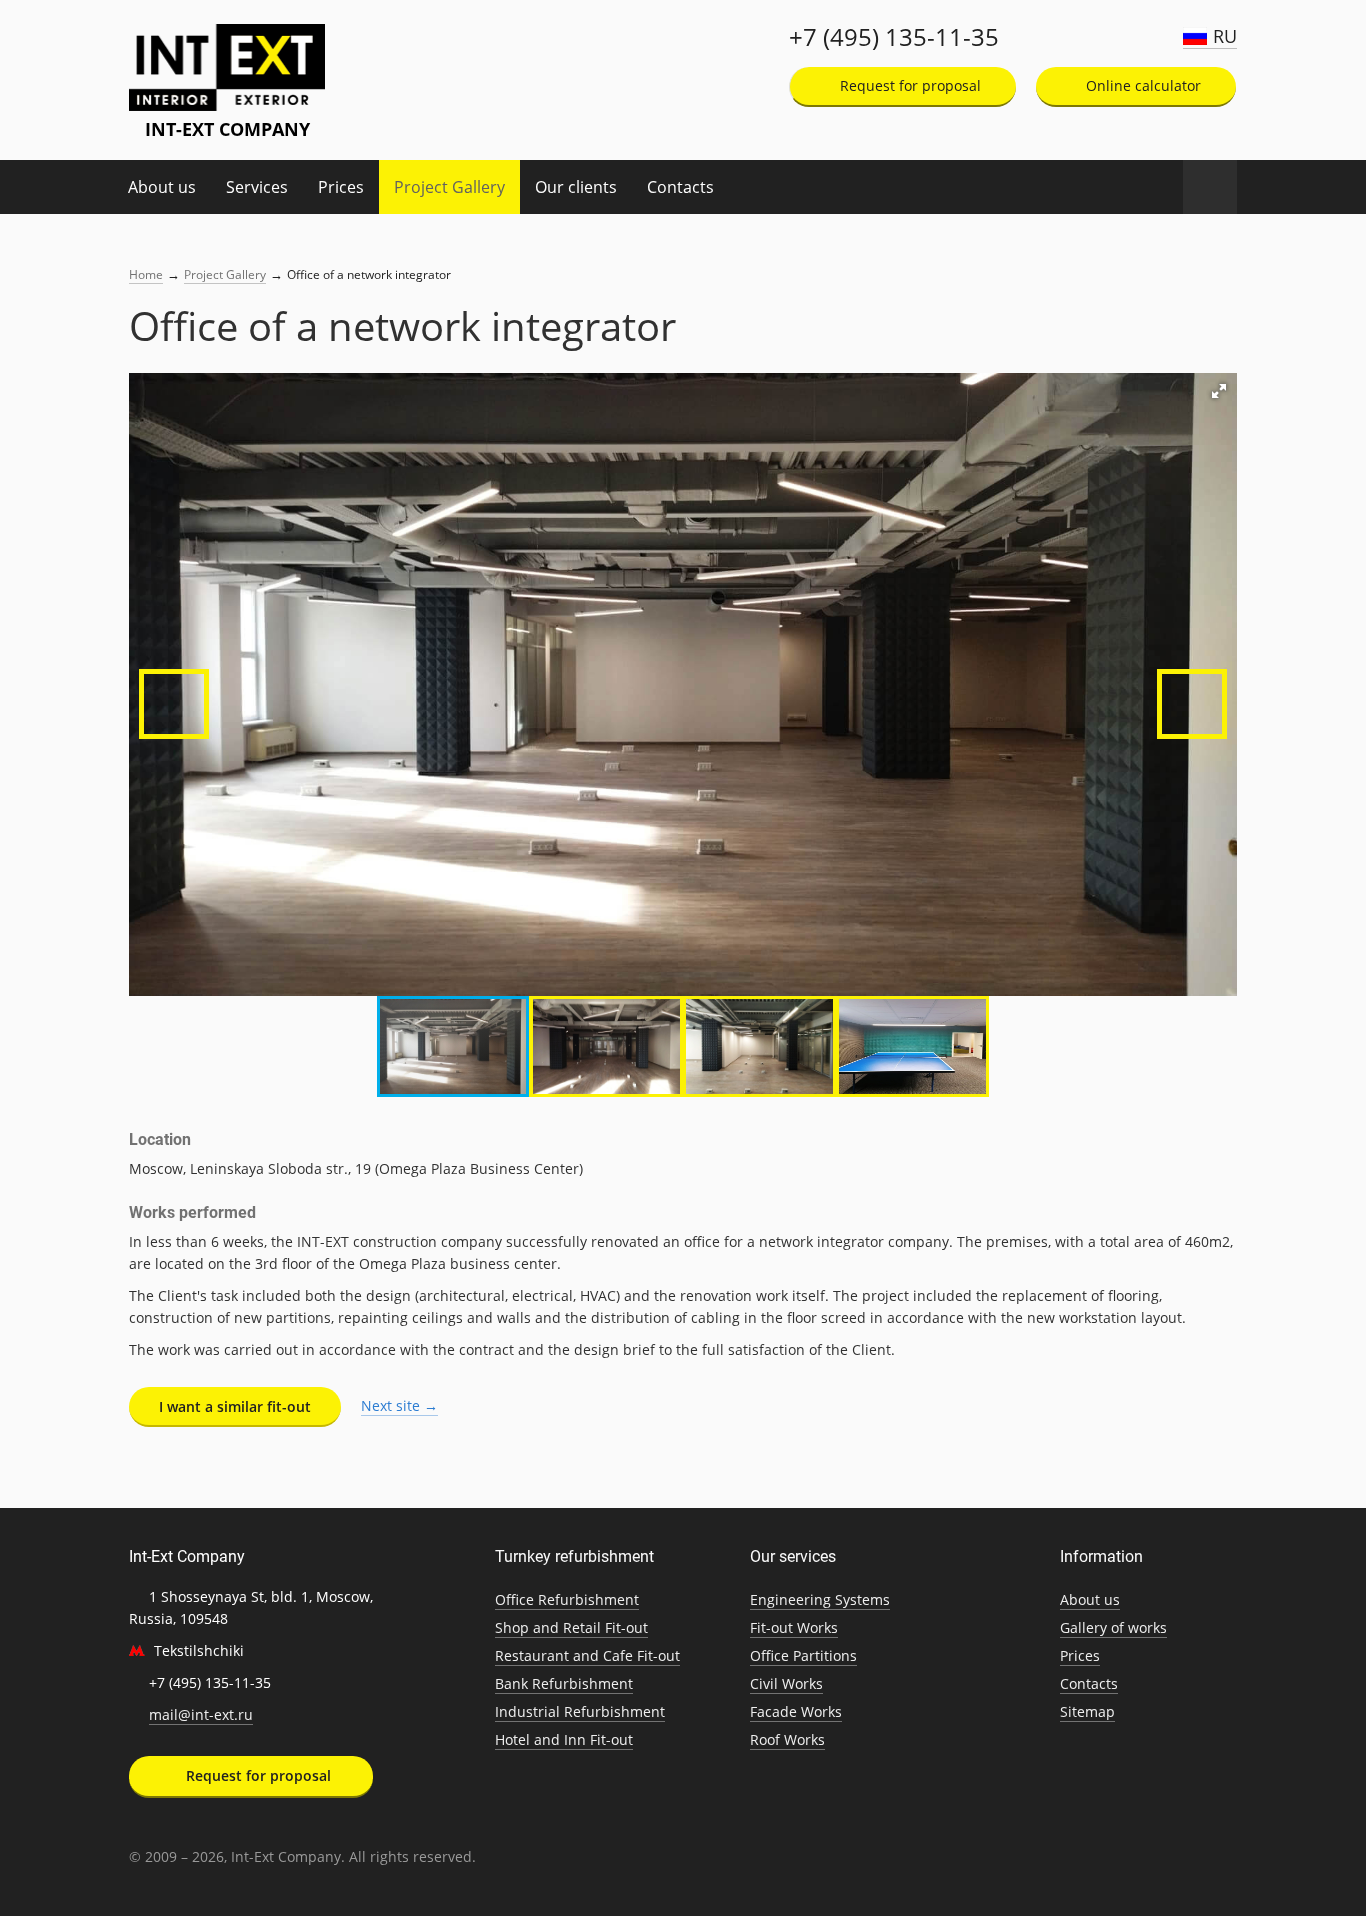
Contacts (680, 187)
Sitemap (1087, 1711)
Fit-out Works (794, 1627)
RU (1225, 36)
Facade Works (796, 1711)
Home (146, 274)
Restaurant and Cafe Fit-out (587, 1655)
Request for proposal (908, 85)
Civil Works (786, 1683)
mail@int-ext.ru (201, 1714)
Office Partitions (803, 1655)
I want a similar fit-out (235, 1406)
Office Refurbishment (567, 1599)
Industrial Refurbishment (580, 1711)
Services (257, 187)
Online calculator (1141, 85)
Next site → (399, 1405)
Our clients (576, 187)
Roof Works (787, 1739)
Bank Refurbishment (564, 1683)
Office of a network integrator (369, 274)
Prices (341, 187)
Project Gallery (449, 187)
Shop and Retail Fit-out (571, 1627)
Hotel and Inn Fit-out (564, 1739)
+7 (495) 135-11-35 (894, 37)
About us (162, 187)
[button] (1219, 391)
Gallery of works (1113, 1627)
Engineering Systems (820, 1599)
